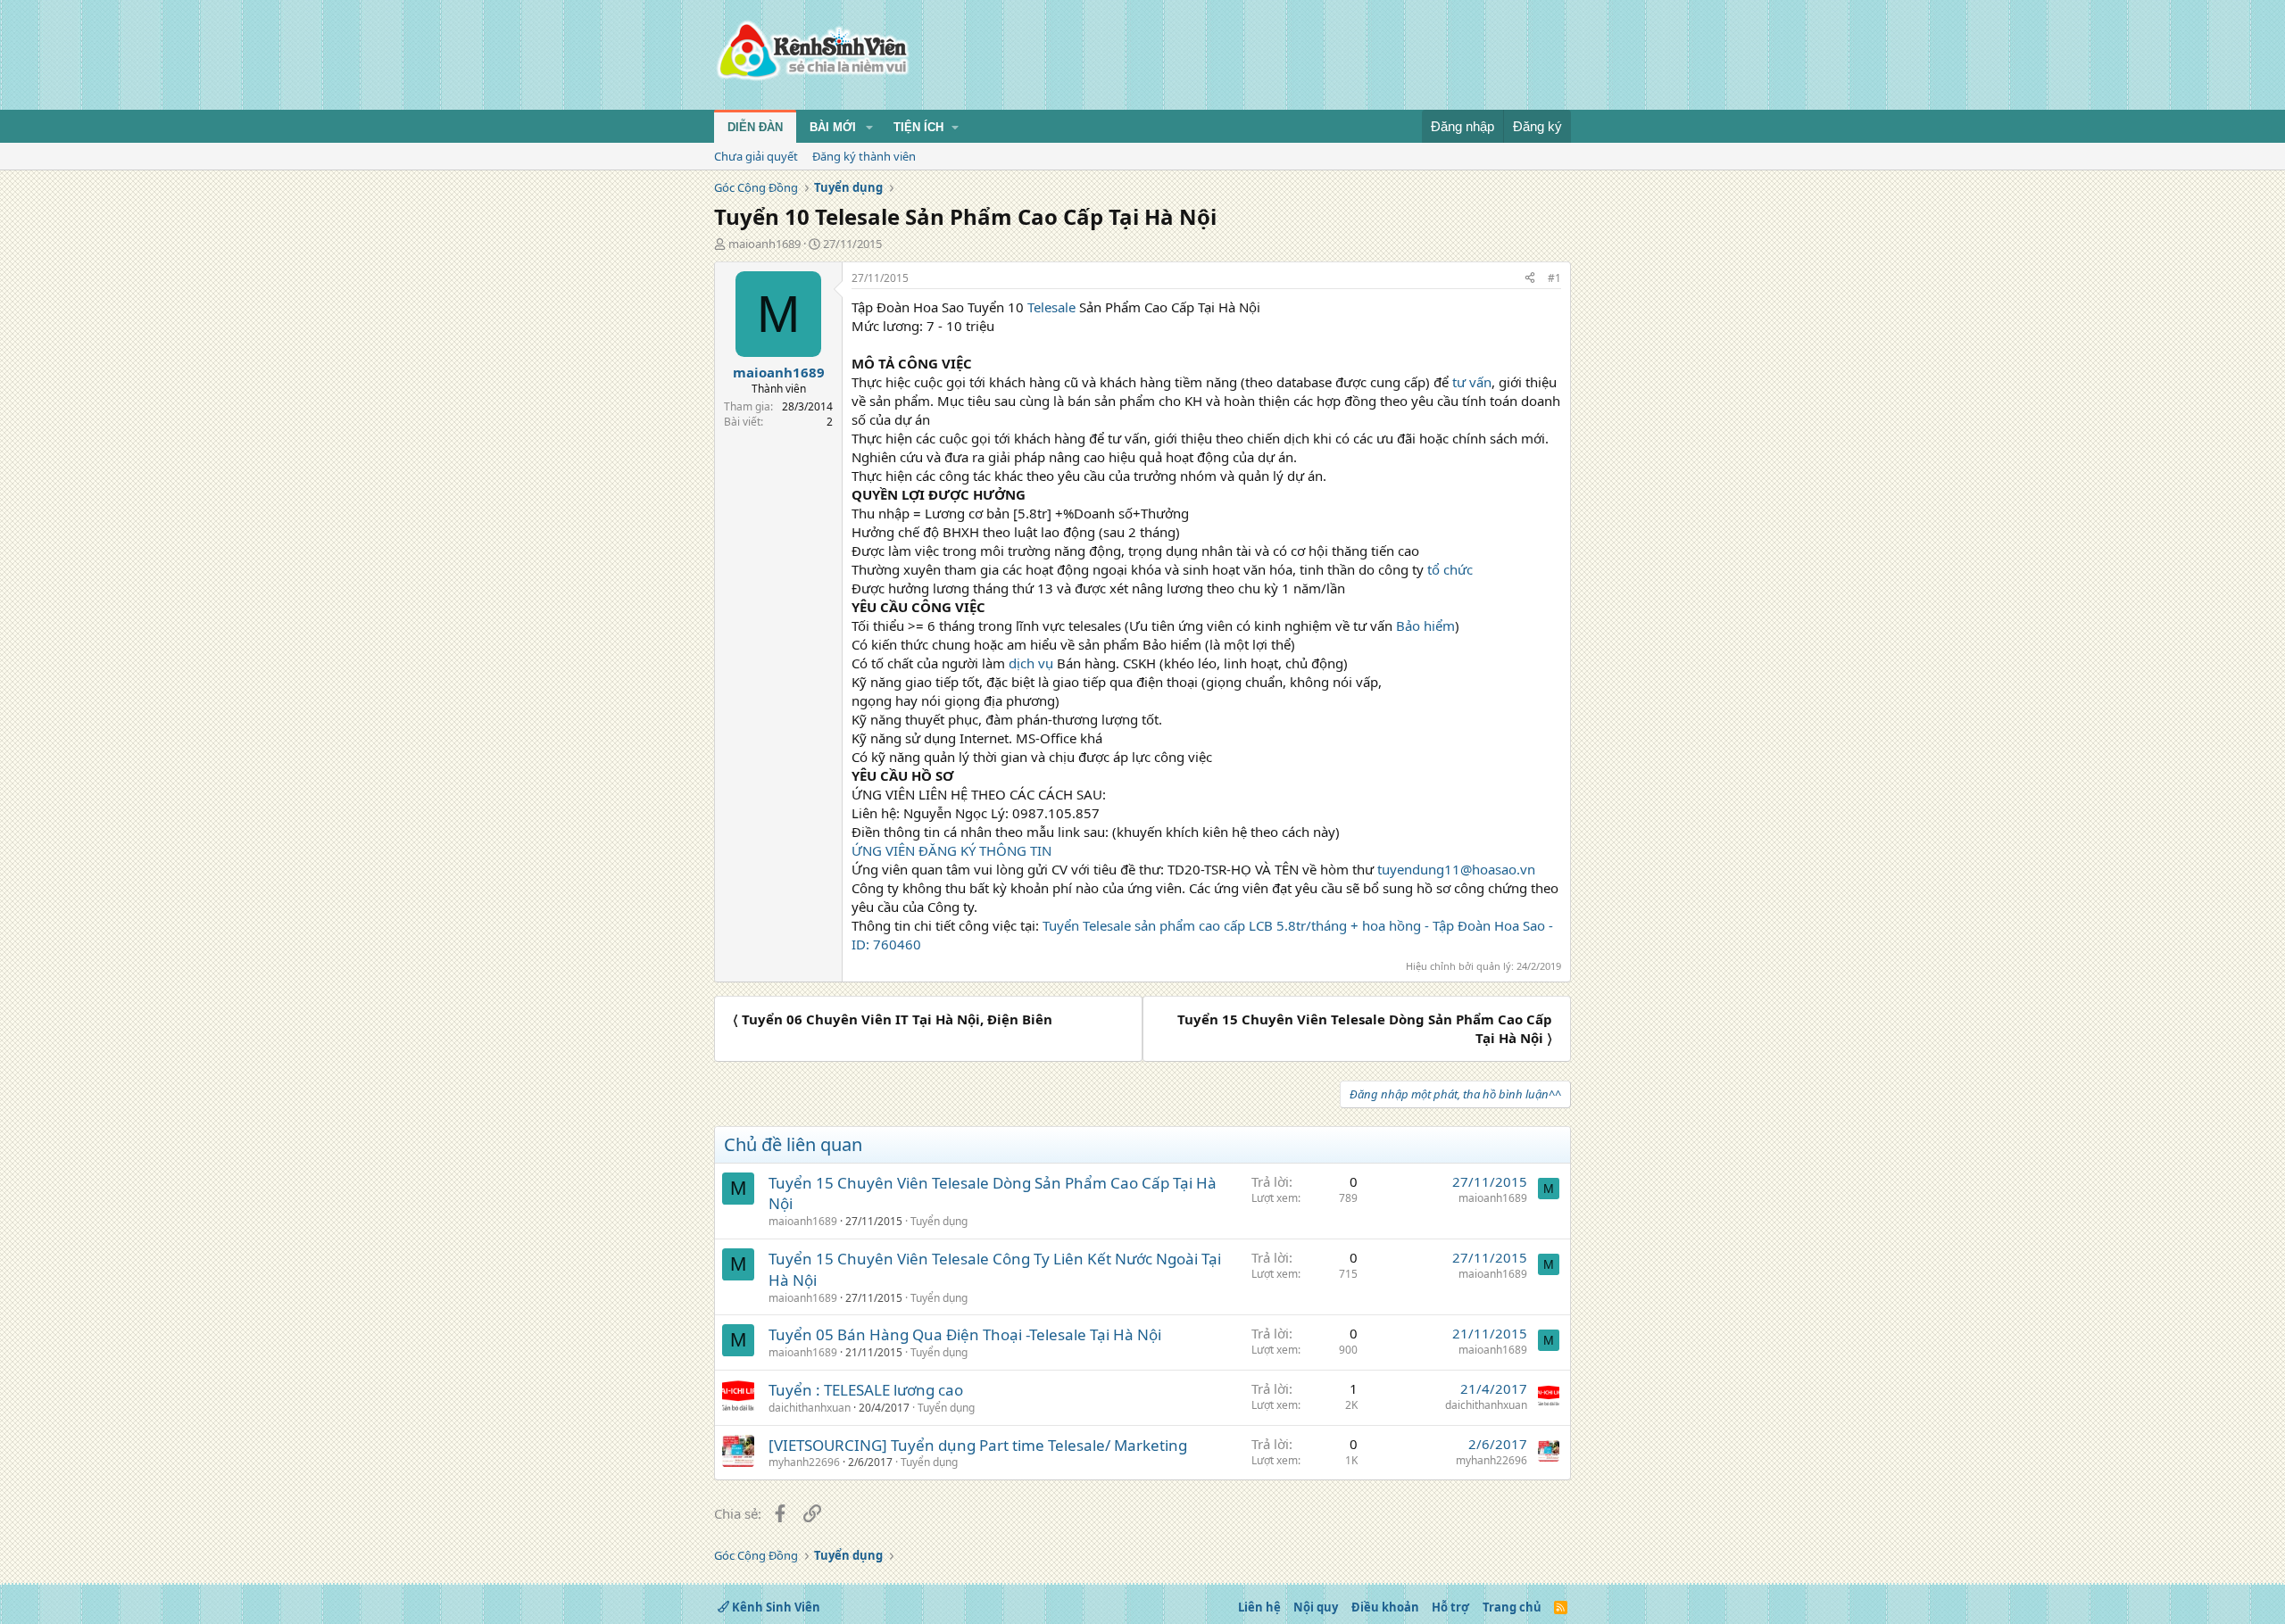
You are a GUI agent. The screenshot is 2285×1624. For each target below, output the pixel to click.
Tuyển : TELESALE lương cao (866, 1390)
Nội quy (1316, 1607)
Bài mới (833, 127)
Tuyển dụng (939, 1221)
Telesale (1051, 307)
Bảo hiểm (1425, 626)
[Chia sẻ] (1530, 279)
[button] (869, 128)
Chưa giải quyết (756, 156)
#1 (1554, 278)
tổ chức (1450, 569)
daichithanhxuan (810, 1408)
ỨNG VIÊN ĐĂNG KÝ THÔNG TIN (951, 850)
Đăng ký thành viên (864, 156)
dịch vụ (1031, 663)
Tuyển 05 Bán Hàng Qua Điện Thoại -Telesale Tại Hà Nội (965, 1334)
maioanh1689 (764, 244)
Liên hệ (1259, 1607)
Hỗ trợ (1450, 1607)
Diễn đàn (755, 127)
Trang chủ (1512, 1607)
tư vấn (1472, 382)
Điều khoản (1385, 1607)
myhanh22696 (804, 1462)
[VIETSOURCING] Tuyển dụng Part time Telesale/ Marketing (978, 1445)
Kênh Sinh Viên (775, 1607)
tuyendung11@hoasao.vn (1456, 869)
